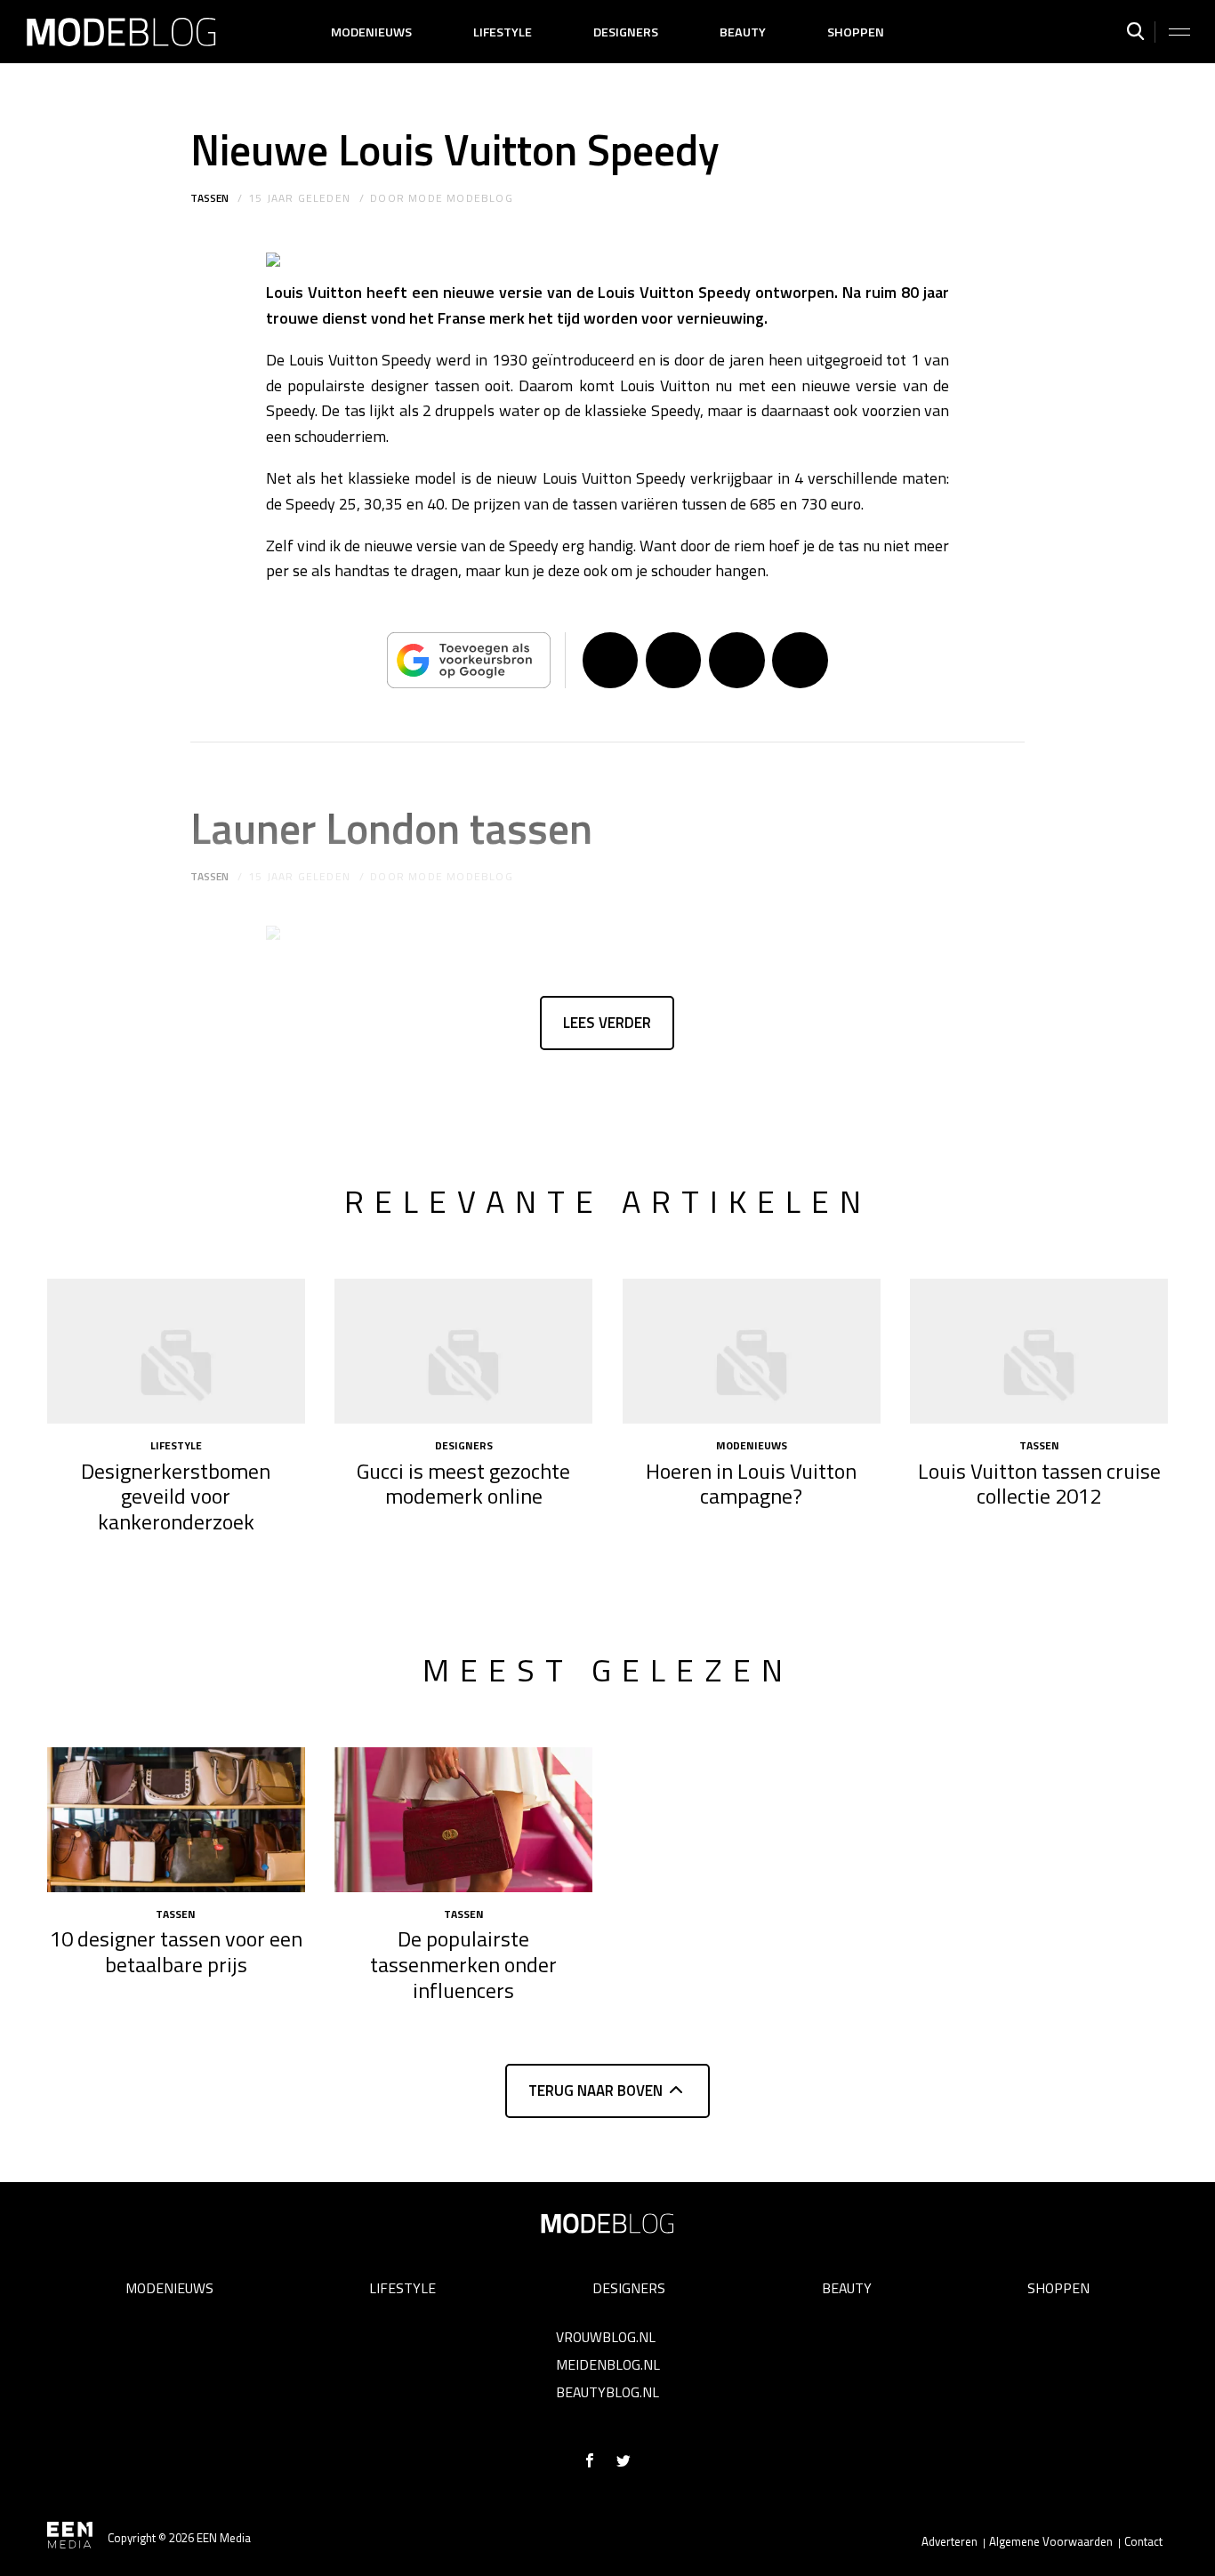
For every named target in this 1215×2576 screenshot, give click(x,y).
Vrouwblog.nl (606, 2337)
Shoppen (856, 32)
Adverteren (949, 2541)
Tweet (673, 660)
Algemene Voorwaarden (1051, 2541)
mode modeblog (461, 198)
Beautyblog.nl (607, 2392)
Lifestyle (503, 32)
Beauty (743, 32)
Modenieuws (371, 32)
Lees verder (607, 1023)
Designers (626, 32)
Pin (736, 660)
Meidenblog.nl (608, 2364)
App (800, 660)
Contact (1143, 2541)
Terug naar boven (595, 2090)
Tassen (209, 198)
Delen (610, 660)
